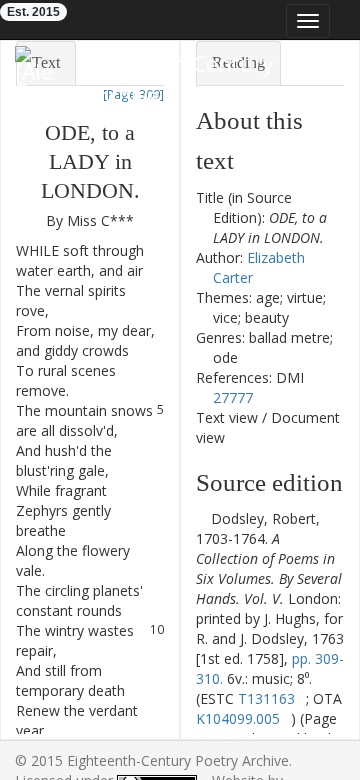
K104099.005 (238, 718)
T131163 (266, 698)
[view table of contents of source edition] (201, 518)
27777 (233, 397)
